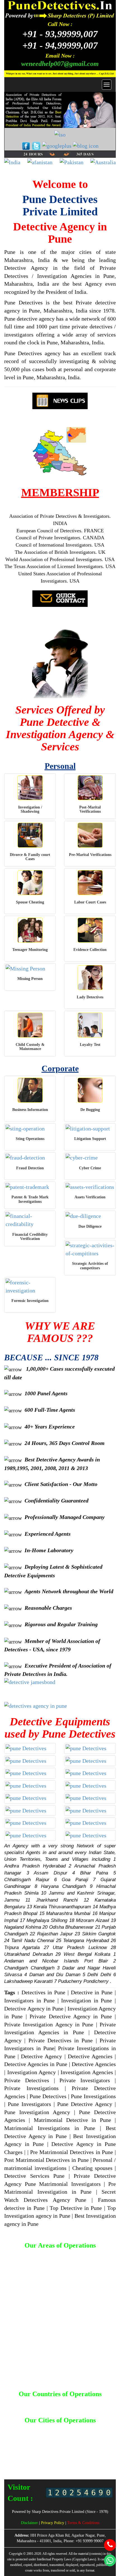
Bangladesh (39, 2403)
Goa (100, 2434)
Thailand (96, 2408)
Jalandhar (79, 2439)
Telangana (41, 2460)
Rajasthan (102, 2455)
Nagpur (75, 2450)
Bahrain (19, 2403)
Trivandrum (63, 2460)
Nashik (90, 2450)
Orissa (43, 2455)
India (101, 2403)
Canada (59, 2403)
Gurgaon (38, 2439)
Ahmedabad (22, 2429)
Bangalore (76, 2429)
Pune (70, 2455)
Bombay (22, 2434)
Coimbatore (83, 2434)
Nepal (55, 2408)
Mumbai (42, 2450)
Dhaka (75, 2403)
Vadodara (54, 2465)
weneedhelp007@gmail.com (60, 64)
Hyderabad (58, 2439)
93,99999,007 (60, 34)
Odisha (28, 2455)
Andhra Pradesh (50, 2429)
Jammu (97, 2439)
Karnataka (24, 2445)
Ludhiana (94, 2445)
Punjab (84, 2455)
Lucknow (75, 2445)
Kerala (42, 2445)
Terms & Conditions (83, 2523)
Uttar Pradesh (88, 2460)
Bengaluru (97, 2429)
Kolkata (57, 2445)
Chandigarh (42, 2434)
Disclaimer (30, 2523)
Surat (25, 2460)
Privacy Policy (53, 2523)
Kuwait (22, 2408)
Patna (57, 2455)
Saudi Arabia (74, 2408)
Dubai (88, 2403)
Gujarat (21, 2439)
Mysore (59, 2450)
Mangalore (23, 2450)
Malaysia (39, 2408)
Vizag (70, 2465)
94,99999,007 (60, 45)
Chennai (63, 2434)
